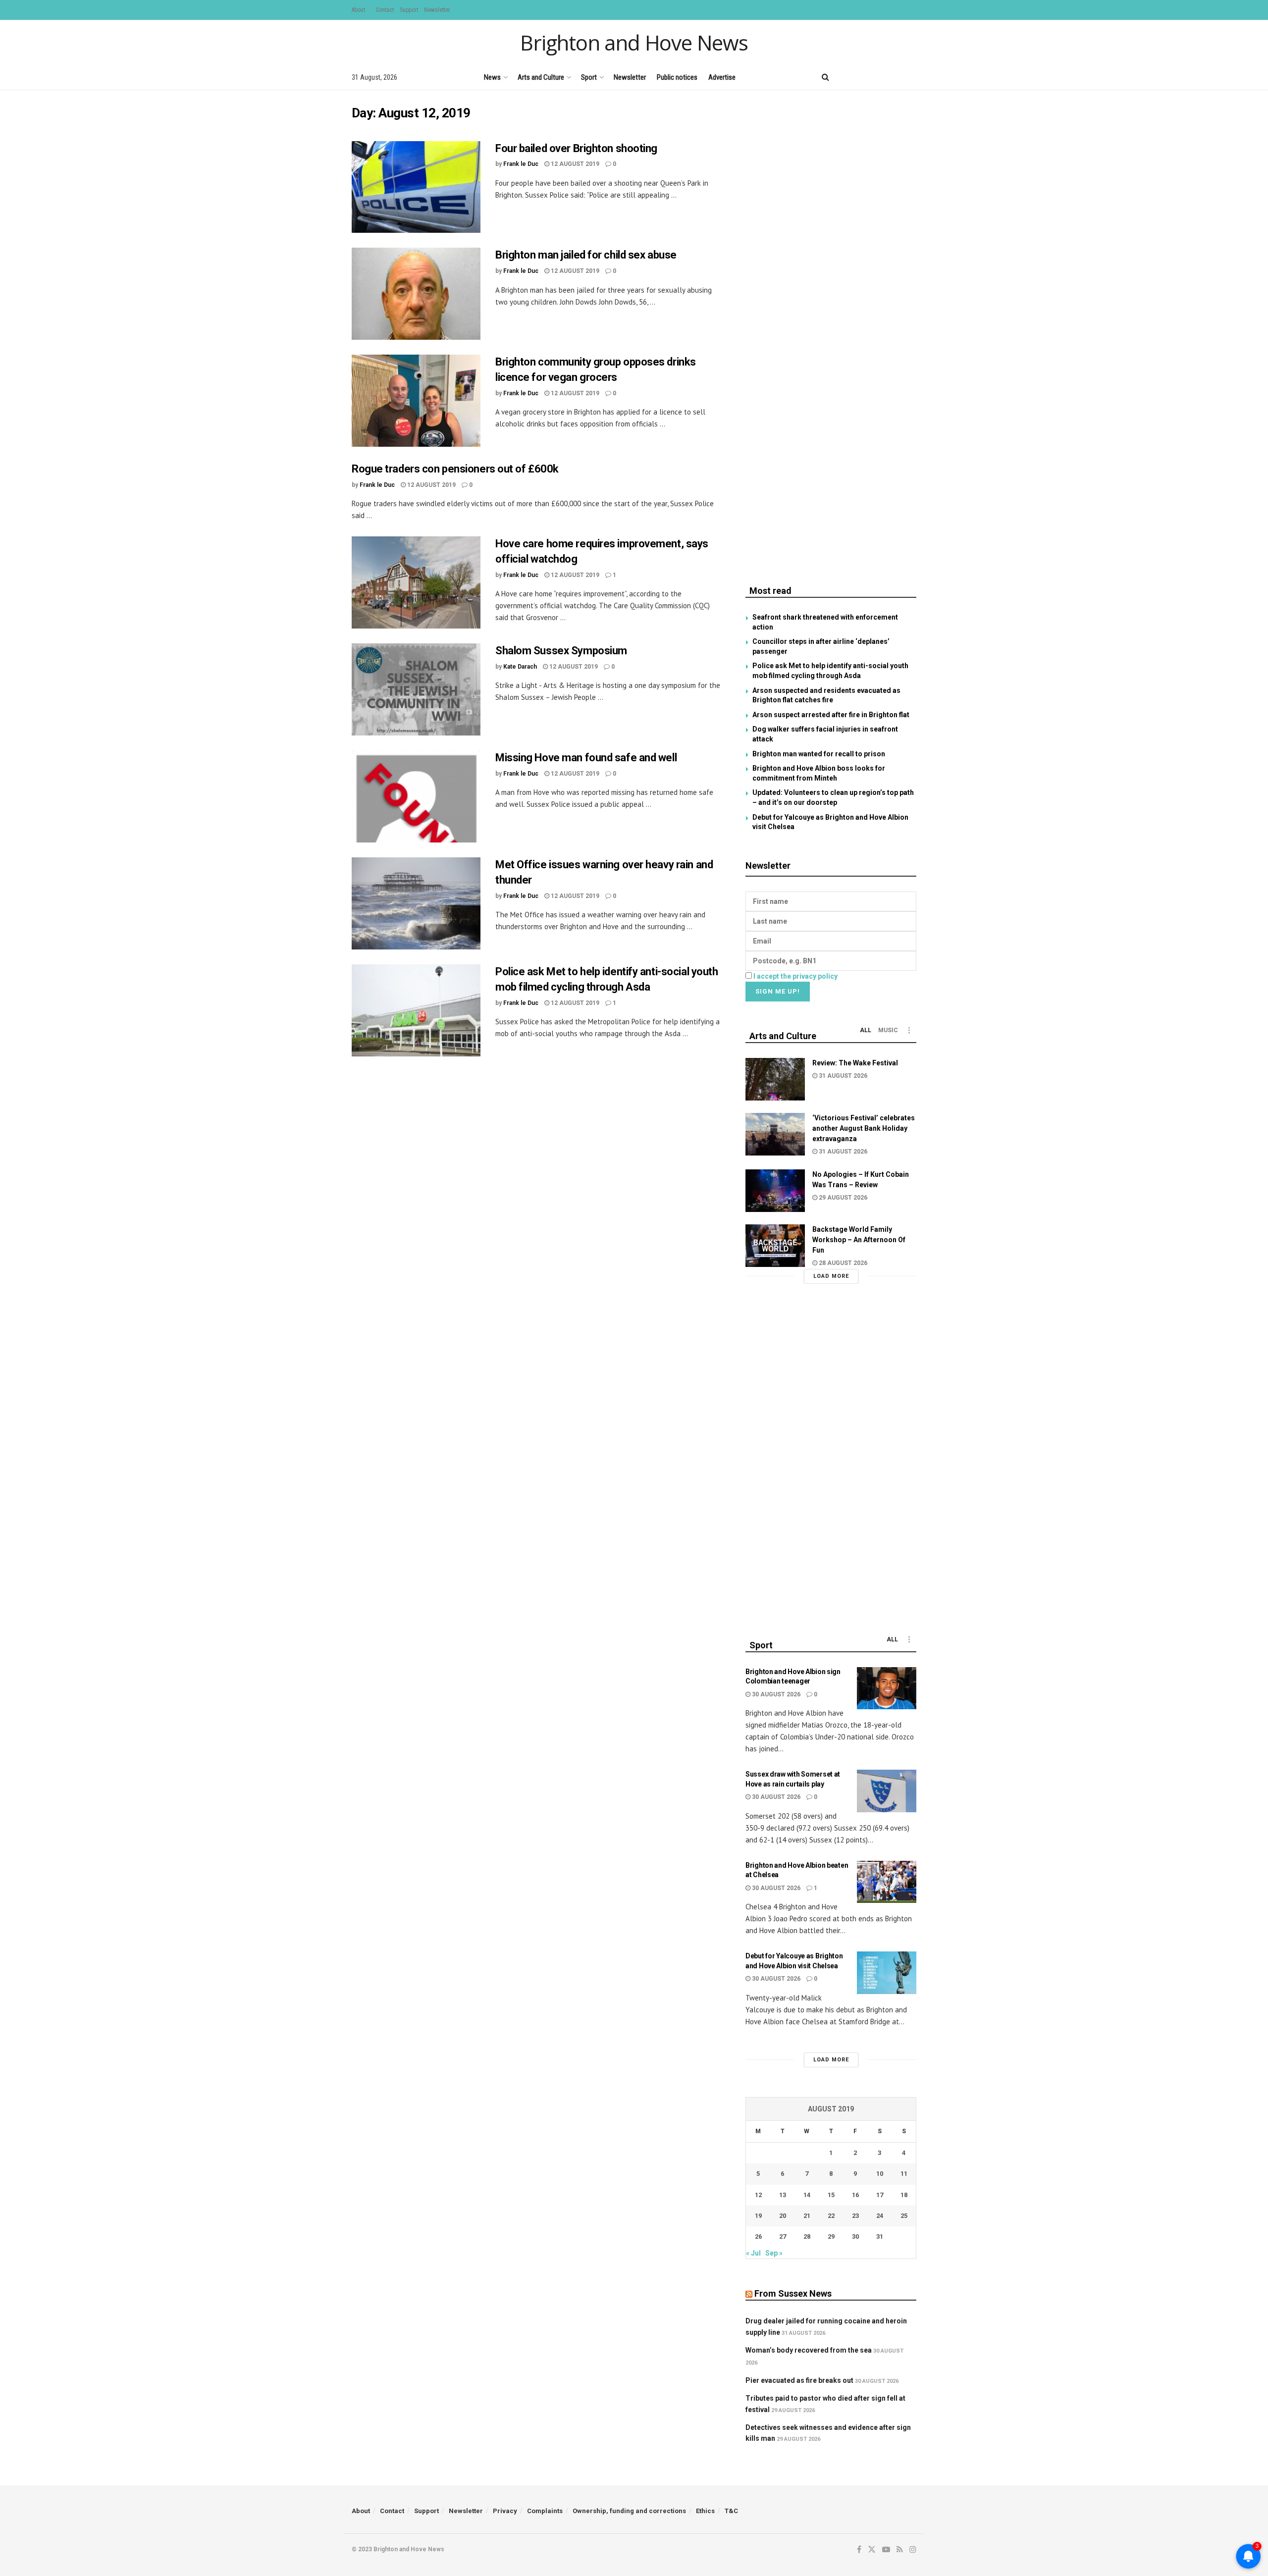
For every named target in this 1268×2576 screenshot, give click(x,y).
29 (831, 2236)
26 (758, 2236)
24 (880, 2216)
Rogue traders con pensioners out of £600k (455, 469)
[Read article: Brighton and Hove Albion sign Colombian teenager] (887, 1688)
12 (758, 2195)
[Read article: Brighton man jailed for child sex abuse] (416, 294)
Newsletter (437, 10)
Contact (385, 10)
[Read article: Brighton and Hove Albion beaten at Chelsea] (887, 1882)
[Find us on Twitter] (861, 77)
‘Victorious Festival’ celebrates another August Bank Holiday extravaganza (864, 1128)
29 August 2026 (842, 1198)
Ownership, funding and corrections (629, 2511)
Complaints (545, 2511)
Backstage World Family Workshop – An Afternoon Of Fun (859, 1240)
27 (783, 2236)
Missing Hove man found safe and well (586, 758)
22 (831, 2216)
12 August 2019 (574, 164)
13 (783, 2195)
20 (783, 2216)
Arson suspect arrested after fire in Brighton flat (831, 715)
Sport (589, 77)
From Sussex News (793, 2293)
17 (880, 2195)
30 (855, 2236)
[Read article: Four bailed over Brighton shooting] (416, 187)
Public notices (677, 77)
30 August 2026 (775, 1694)
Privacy (505, 2511)
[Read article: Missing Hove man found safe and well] (416, 796)
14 (807, 2195)
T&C (731, 2511)
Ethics (705, 2511)
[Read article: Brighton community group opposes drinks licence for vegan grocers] (416, 401)
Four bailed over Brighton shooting (576, 148)
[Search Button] (825, 77)
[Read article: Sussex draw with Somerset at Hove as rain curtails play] (887, 1791)
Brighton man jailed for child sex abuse (586, 255)
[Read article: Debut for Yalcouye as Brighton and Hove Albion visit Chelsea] (887, 1973)
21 (807, 2216)
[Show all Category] (909, 1030)
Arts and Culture (541, 77)
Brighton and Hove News (634, 43)
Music (888, 1030)
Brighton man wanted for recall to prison (819, 754)
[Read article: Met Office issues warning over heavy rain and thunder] (416, 903)
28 (807, 2236)
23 (855, 2216)
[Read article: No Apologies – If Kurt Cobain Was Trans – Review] (775, 1191)
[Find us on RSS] (896, 77)
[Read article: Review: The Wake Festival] (775, 1079)
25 (904, 2216)
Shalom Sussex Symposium (561, 651)
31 (880, 2236)
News (492, 77)
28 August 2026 (842, 1263)
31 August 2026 (842, 1076)
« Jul (753, 2253)
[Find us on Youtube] (879, 77)
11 (904, 2174)
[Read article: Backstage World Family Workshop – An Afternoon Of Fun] (775, 1246)
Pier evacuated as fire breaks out (799, 2380)
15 (831, 2195)
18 (904, 2195)
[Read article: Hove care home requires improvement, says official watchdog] (416, 582)
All (866, 1030)
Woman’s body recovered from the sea (809, 2350)
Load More (831, 1276)
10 (880, 2174)
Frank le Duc (521, 164)
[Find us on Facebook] (845, 77)
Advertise (722, 77)
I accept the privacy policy (795, 976)
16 (855, 2195)
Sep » (774, 2253)
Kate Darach (520, 667)
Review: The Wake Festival (855, 1063)
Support (409, 10)
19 (758, 2216)
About (358, 10)
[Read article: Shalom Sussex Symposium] (416, 689)
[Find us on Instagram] (913, 77)
